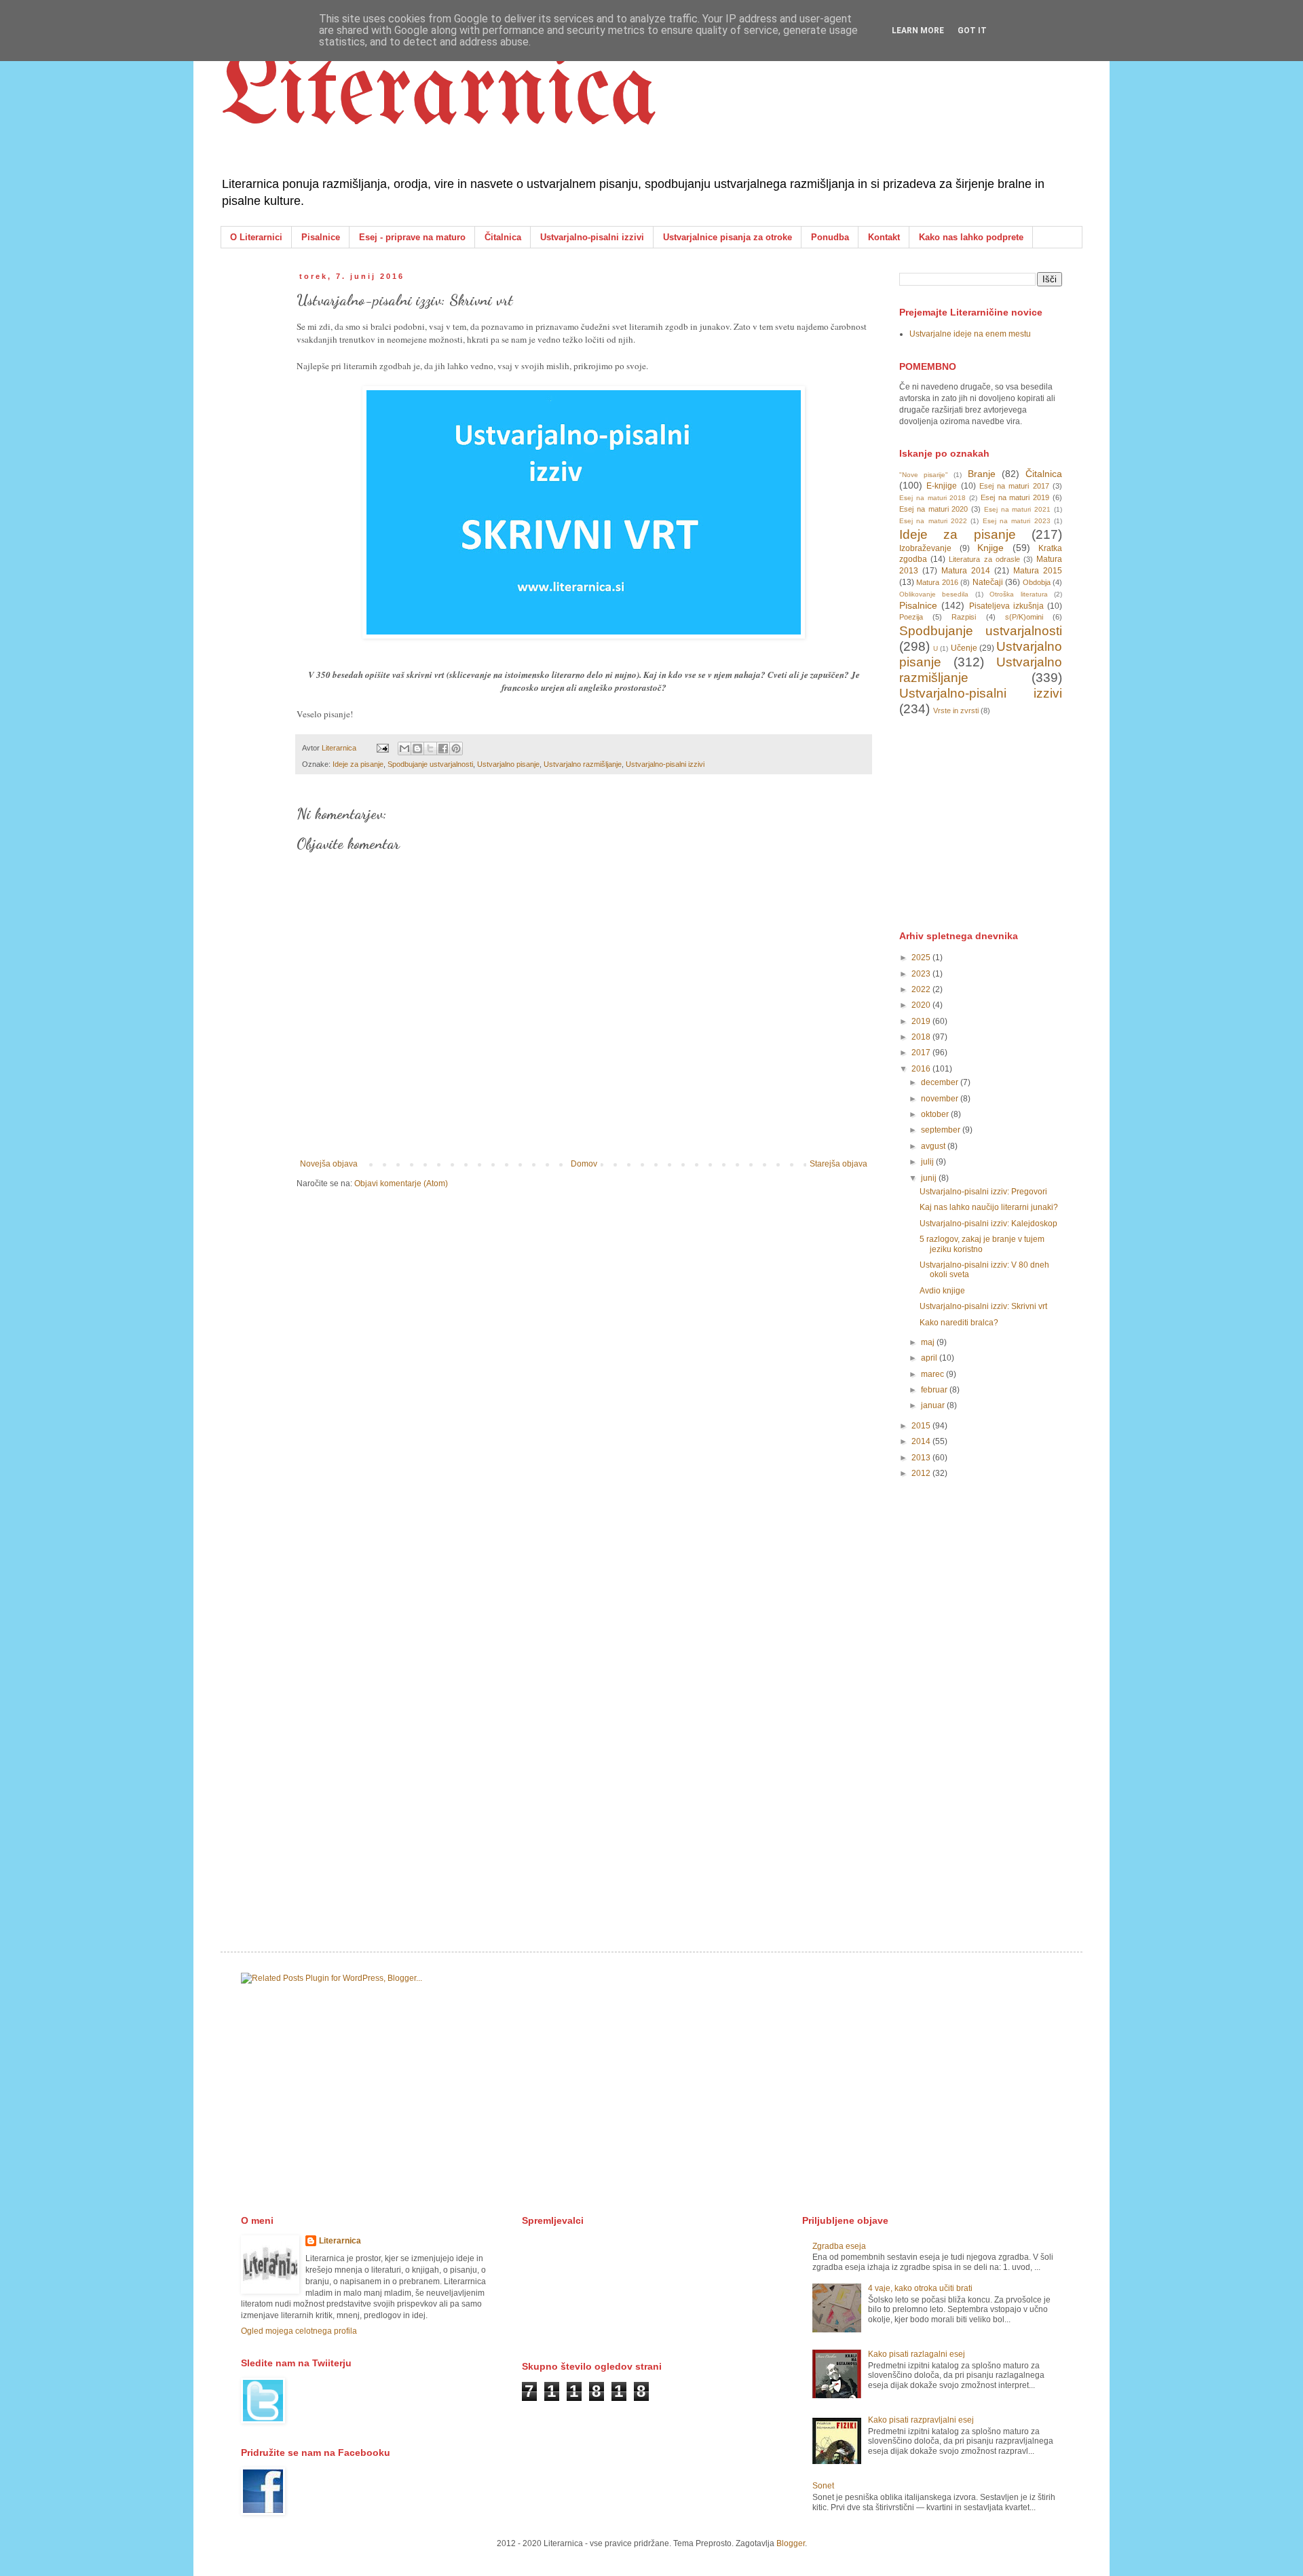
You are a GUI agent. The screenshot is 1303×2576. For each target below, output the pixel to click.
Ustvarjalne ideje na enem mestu (970, 334)
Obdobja (1037, 582)
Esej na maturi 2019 (1015, 497)
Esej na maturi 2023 (1017, 521)
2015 (922, 1426)
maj (929, 1342)
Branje (982, 474)
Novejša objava (329, 1164)
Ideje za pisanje (358, 764)
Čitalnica (503, 237)
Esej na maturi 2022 (933, 521)
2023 (922, 974)
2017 (922, 1053)
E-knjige (942, 486)
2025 (922, 958)
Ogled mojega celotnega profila (299, 2331)
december (941, 1082)
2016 (922, 1069)
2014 (922, 1441)
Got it (972, 31)
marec (933, 1374)
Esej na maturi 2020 (933, 509)
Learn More (918, 31)
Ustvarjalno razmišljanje (583, 764)
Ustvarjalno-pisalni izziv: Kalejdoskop (988, 1224)
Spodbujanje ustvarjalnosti (430, 764)
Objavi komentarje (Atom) (401, 1183)
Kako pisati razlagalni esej (917, 2354)
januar (934, 1405)
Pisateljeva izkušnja (1006, 606)
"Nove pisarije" (924, 475)
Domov (584, 1164)
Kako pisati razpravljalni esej (921, 2420)
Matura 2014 (966, 571)
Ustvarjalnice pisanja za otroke (728, 237)
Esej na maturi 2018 (932, 498)
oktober (936, 1114)
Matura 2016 (937, 582)
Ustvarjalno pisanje (508, 764)
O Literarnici (256, 237)
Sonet (823, 2486)
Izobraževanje (925, 548)
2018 (922, 1037)
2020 (922, 1005)
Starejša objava (838, 1164)
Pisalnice (321, 237)
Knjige (990, 548)
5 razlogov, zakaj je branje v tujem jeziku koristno (982, 1244)
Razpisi (964, 617)
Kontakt (884, 237)
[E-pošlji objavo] (382, 748)
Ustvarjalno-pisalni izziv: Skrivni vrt (983, 1306)
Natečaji (988, 582)
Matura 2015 (1038, 571)
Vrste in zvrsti (956, 711)
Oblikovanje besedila (934, 594)
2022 (922, 989)
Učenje (964, 648)
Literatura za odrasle (984, 559)
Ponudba (830, 237)
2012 (922, 1473)
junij (930, 1178)
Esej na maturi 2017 (1014, 486)
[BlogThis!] (417, 749)
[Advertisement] (1001, 822)
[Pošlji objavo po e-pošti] (404, 749)
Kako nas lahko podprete (971, 237)
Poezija (911, 617)
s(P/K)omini (1024, 617)
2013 (922, 1458)
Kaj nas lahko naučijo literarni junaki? (989, 1207)
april (930, 1358)
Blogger (791, 2543)
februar (935, 1390)
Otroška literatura (1018, 594)
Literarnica (439, 95)
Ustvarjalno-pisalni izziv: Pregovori (983, 1192)
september (942, 1130)
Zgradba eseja (839, 2246)
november (941, 1099)
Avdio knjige (942, 1291)
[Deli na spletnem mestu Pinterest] (456, 749)
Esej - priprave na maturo (412, 237)
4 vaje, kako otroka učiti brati (920, 2288)
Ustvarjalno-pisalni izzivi (592, 237)
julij (928, 1162)
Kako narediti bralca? (959, 1323)
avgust (934, 1146)
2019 (922, 1021)
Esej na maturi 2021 (1017, 509)
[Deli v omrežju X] (430, 749)
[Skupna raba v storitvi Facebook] (443, 749)
